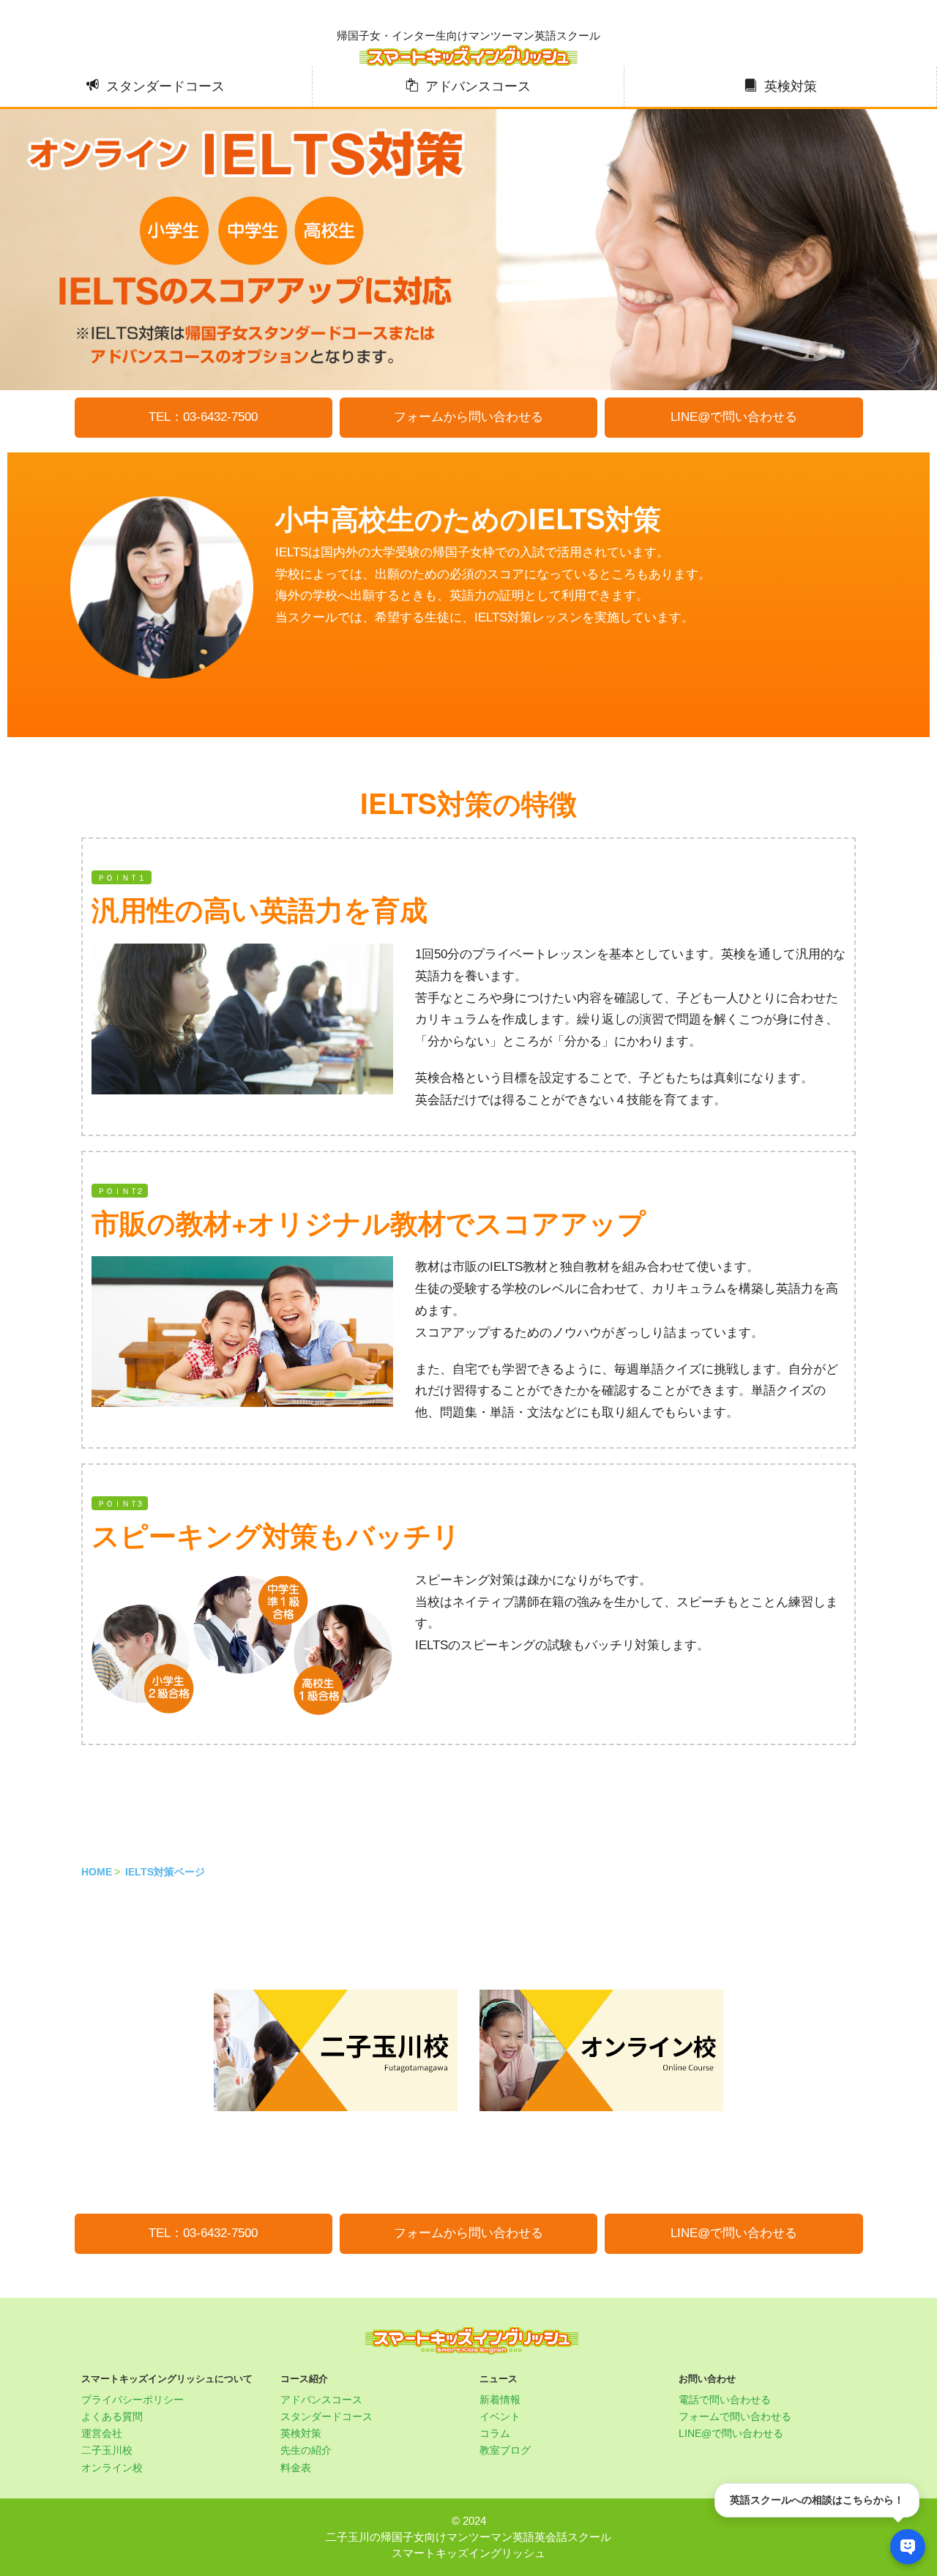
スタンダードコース (165, 86)
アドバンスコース (478, 86)
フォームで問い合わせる (735, 2416)
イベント (500, 2416)
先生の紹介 (306, 2450)
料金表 (296, 2468)
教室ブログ (505, 2450)
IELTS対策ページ (165, 1872)
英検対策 (791, 86)
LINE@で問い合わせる (734, 417)
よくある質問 (112, 2416)
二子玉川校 (107, 2450)
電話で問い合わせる (725, 2400)
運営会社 (102, 2433)
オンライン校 (112, 2468)
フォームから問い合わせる (468, 417)
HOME (97, 1872)
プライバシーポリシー (132, 2400)
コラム (495, 2433)
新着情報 (500, 2400)
